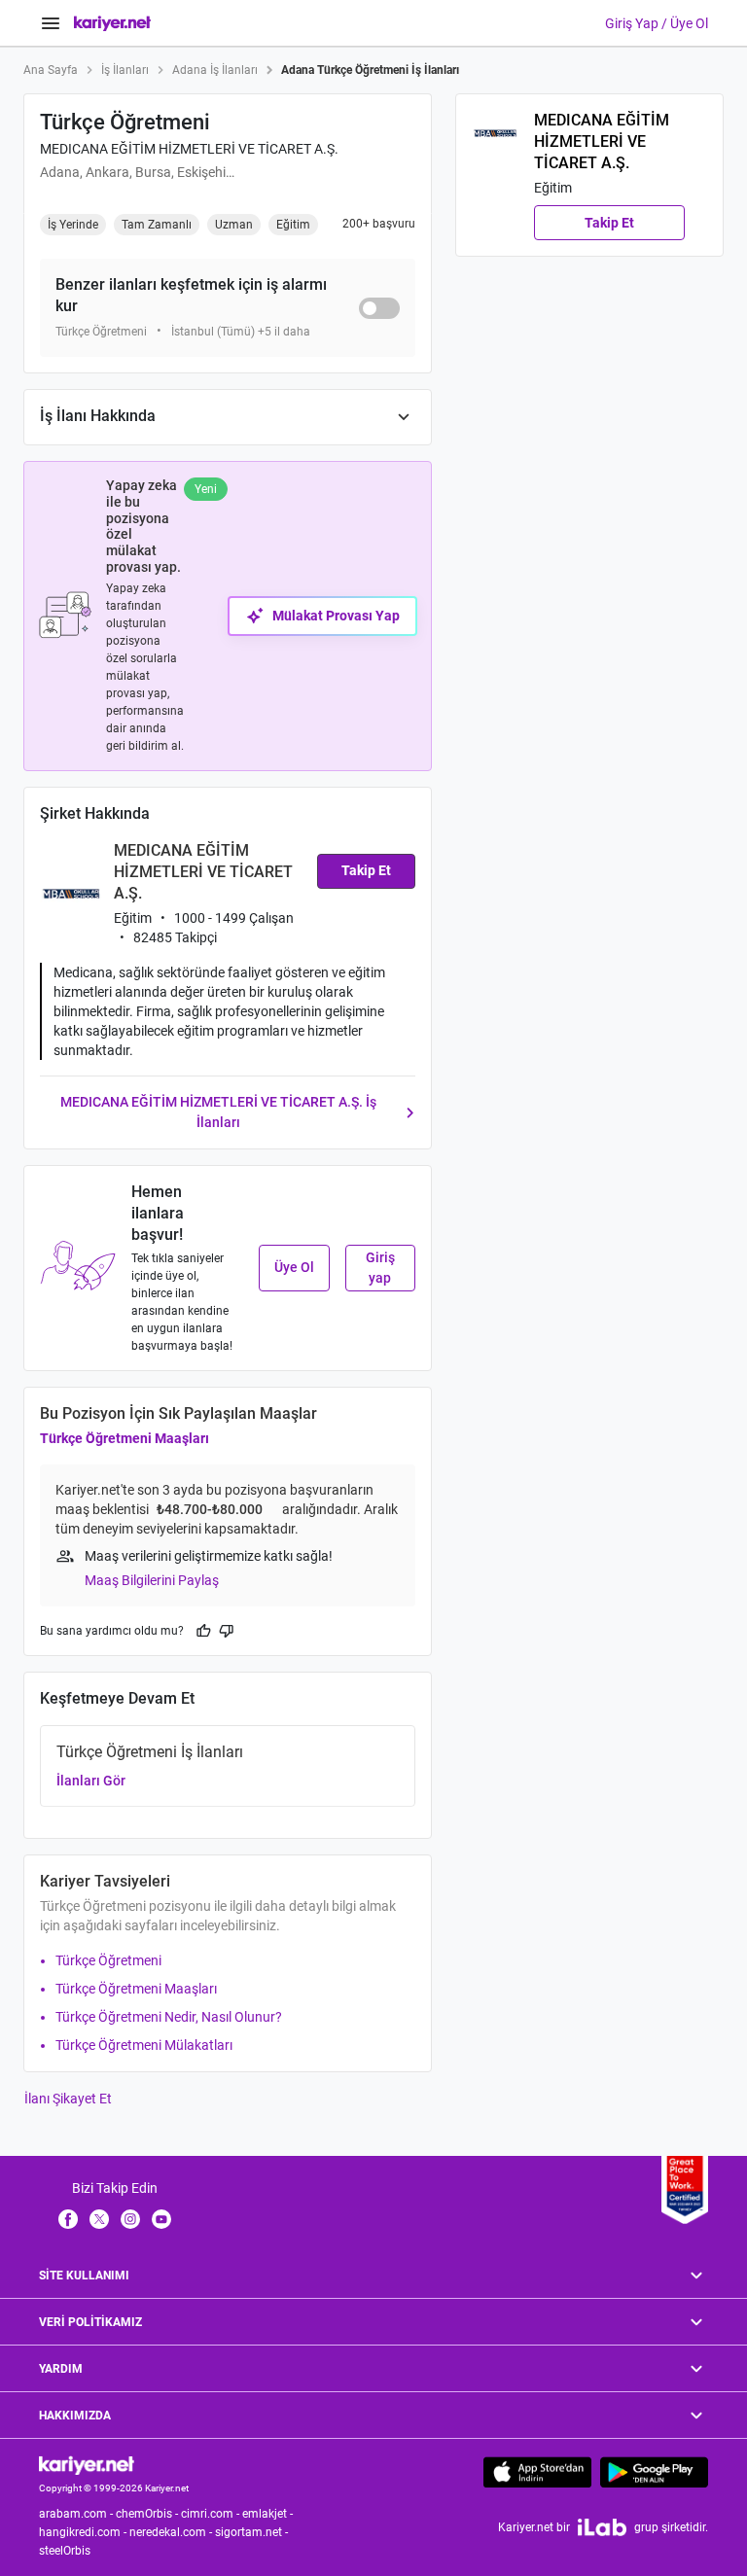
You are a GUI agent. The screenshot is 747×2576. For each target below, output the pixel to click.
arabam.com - (77, 2514)
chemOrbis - (148, 2514)
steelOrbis (65, 2551)
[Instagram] (130, 2218)
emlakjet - (269, 2514)
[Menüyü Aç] (51, 23)
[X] (99, 2218)
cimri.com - (212, 2514)
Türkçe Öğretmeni (108, 1960)
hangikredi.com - (84, 2532)
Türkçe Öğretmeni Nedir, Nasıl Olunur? (169, 2017)
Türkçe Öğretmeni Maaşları (124, 1438)
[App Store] (537, 2472)
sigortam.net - (253, 2532)
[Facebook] (68, 2218)
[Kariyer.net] (87, 2465)
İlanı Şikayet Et (68, 2099)
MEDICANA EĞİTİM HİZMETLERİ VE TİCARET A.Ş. (189, 149)
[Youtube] (161, 2218)
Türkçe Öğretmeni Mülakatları (144, 2045)
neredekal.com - (172, 2532)
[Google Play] (654, 2472)
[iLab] (602, 2527)
